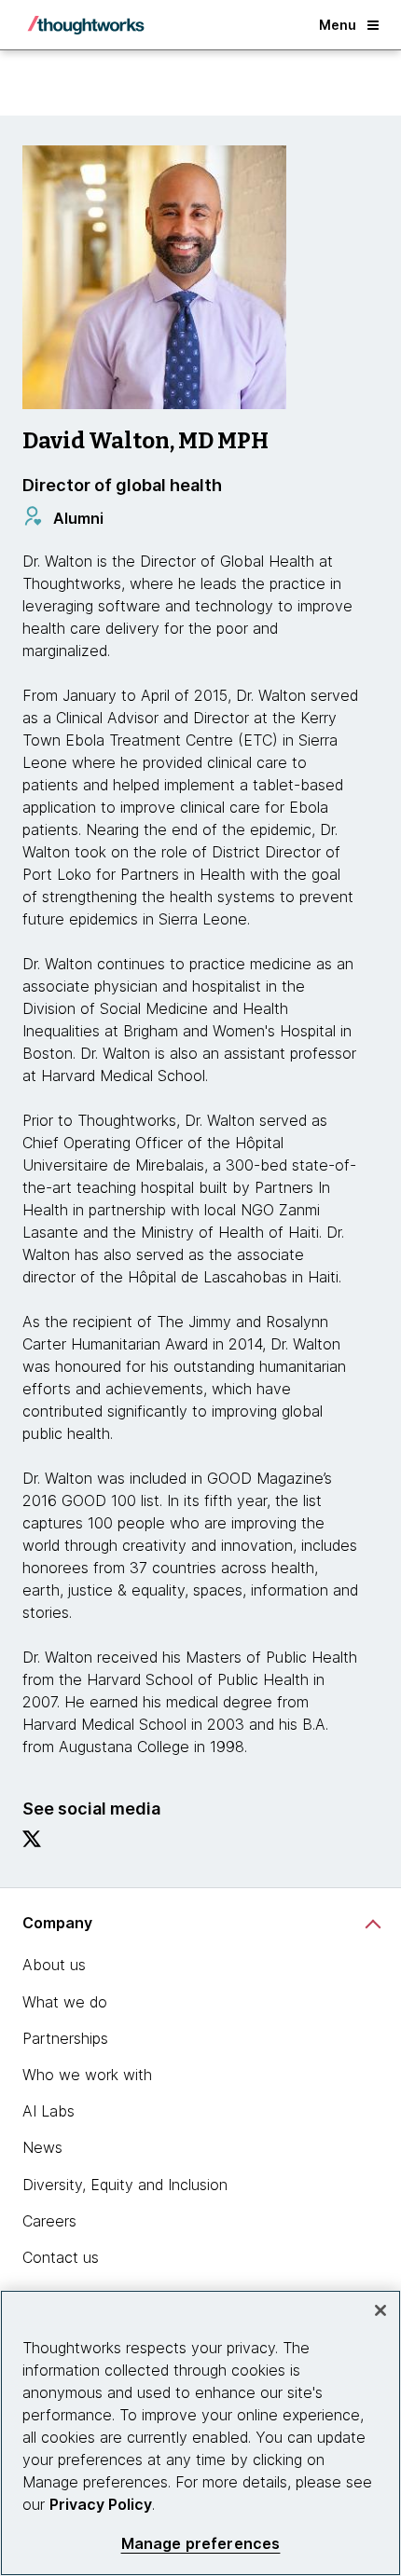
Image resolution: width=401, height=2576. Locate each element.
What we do (65, 2002)
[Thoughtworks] (86, 25)
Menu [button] (338, 25)
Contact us (61, 2257)
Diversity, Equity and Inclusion (125, 2185)
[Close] (380, 2310)
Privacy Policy (101, 2504)
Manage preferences (201, 2544)
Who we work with (87, 2075)
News (42, 2147)
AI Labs (48, 2111)
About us (54, 1965)
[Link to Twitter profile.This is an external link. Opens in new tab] (32, 1843)
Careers (49, 2221)
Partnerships (65, 2038)
